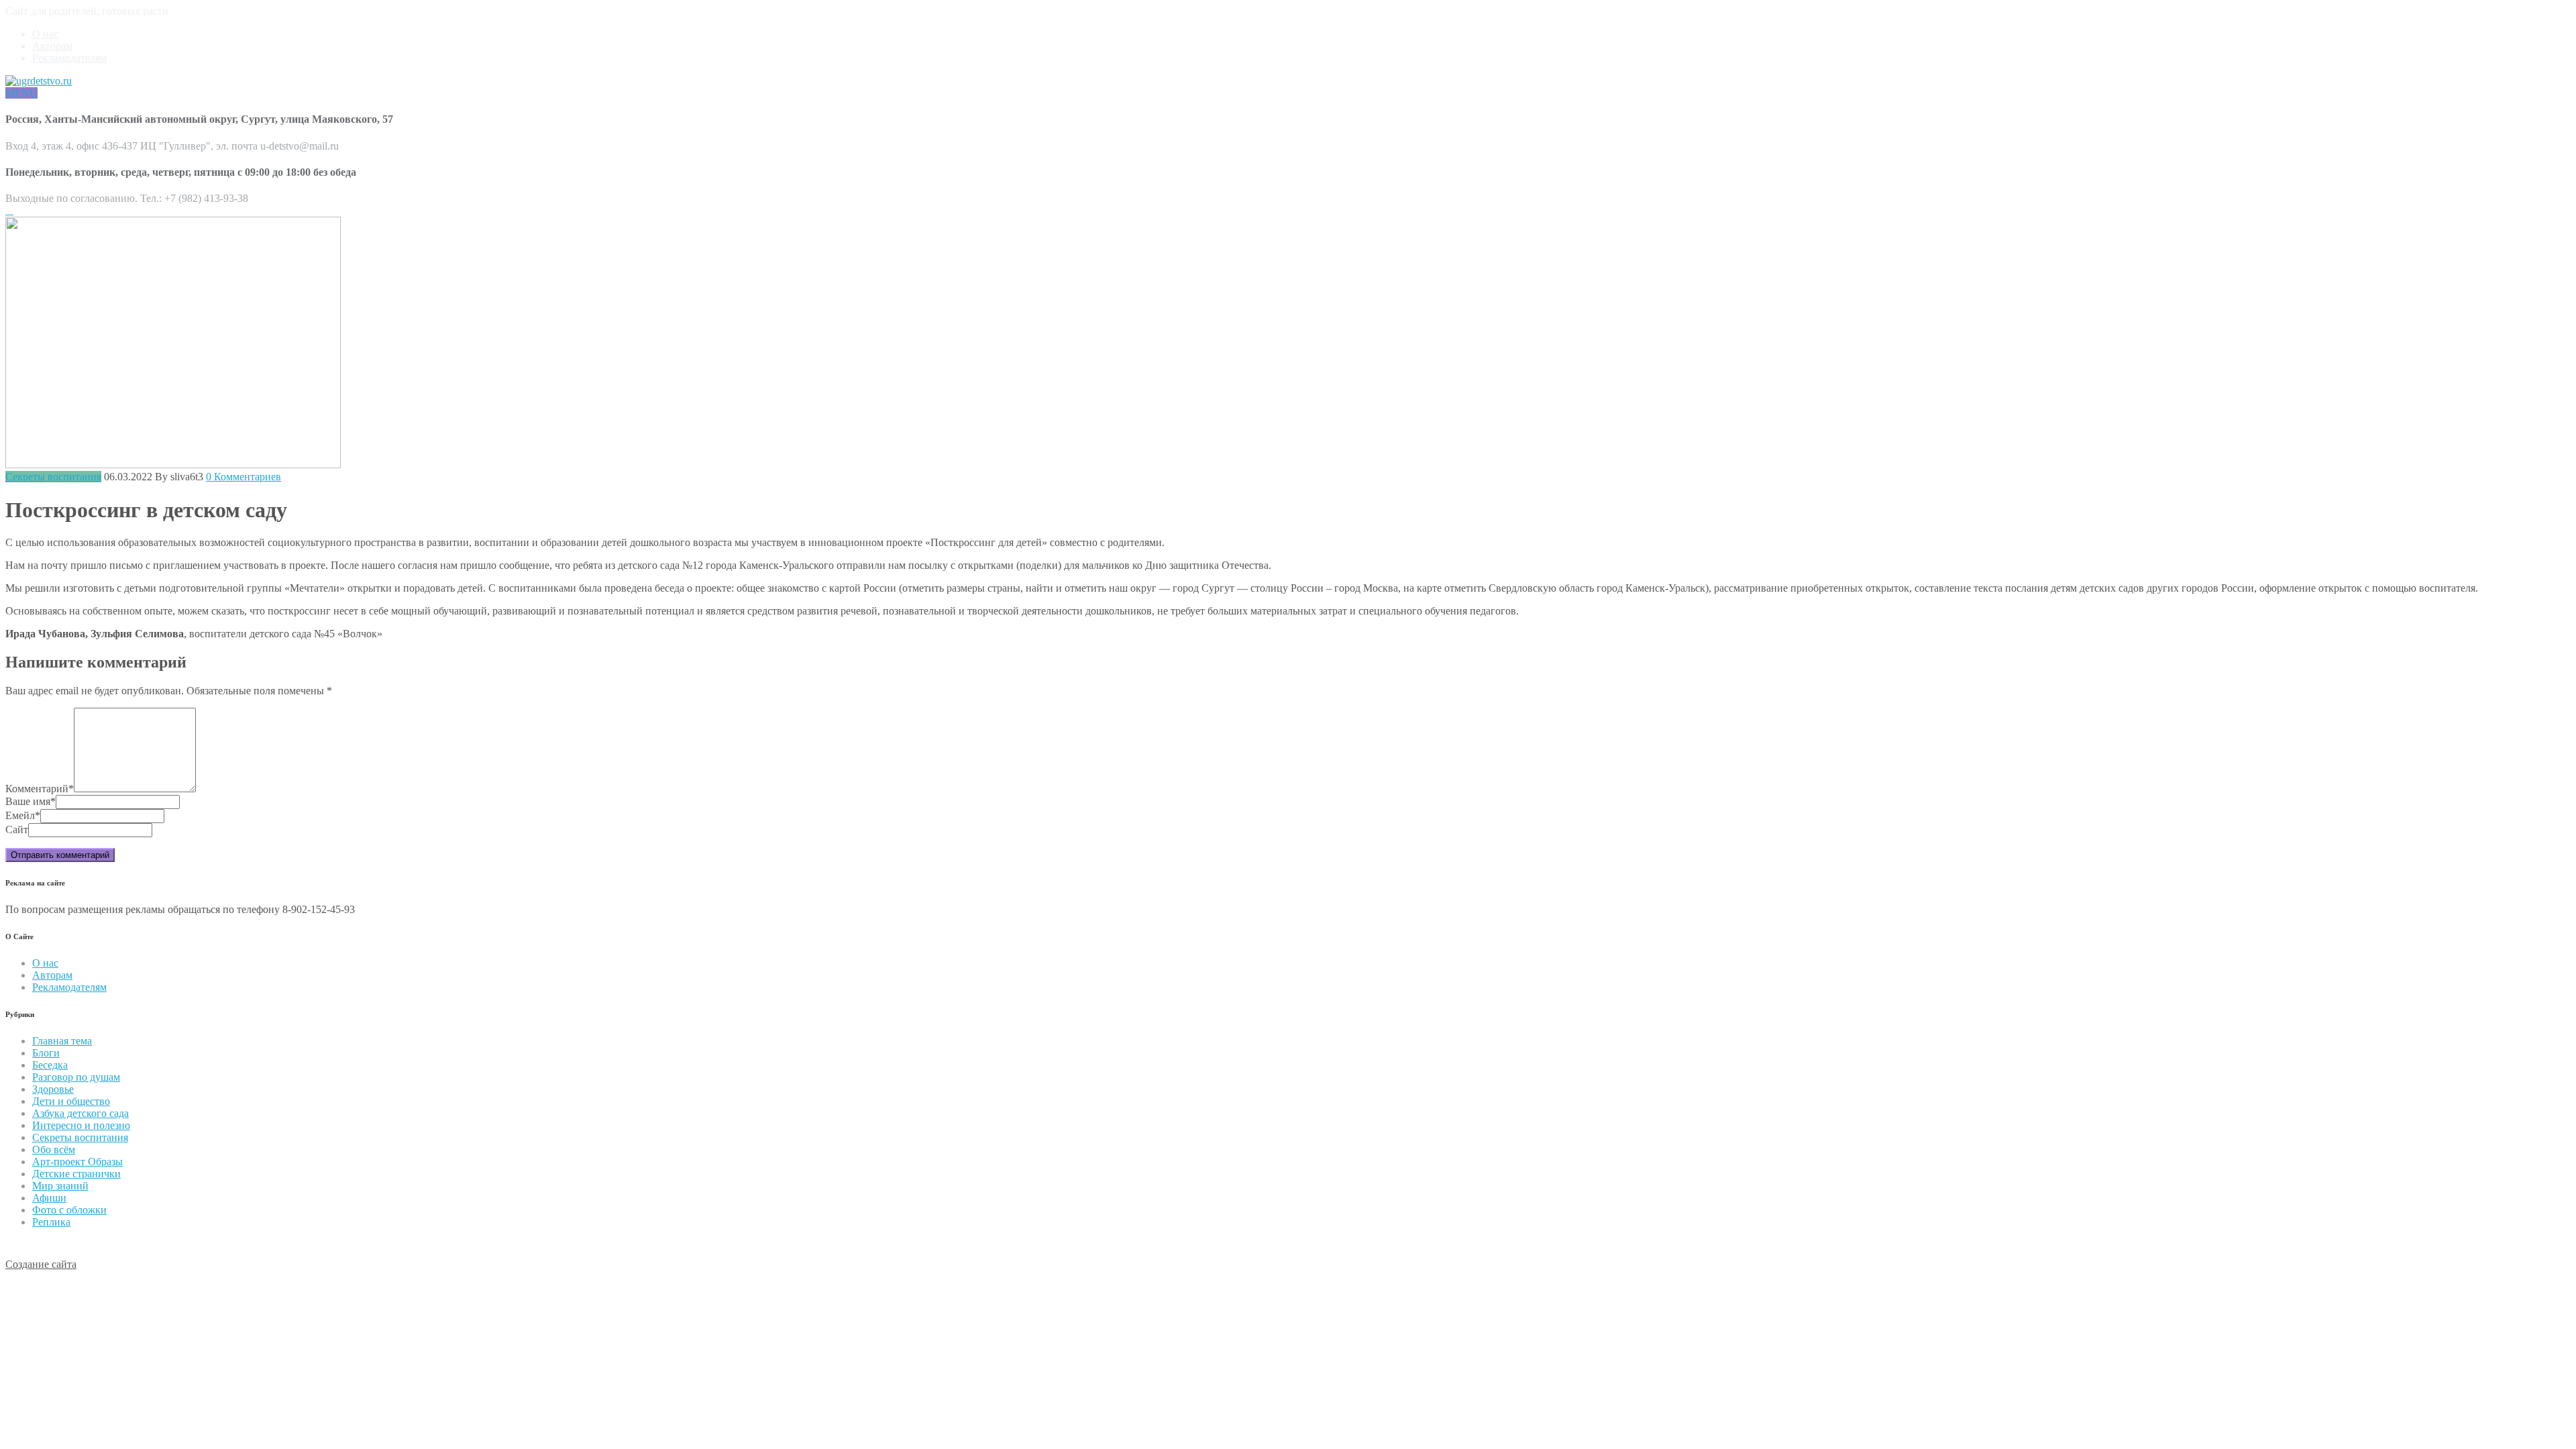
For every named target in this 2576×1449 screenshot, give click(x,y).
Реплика (51, 1222)
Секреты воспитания (53, 477)
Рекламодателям (69, 58)
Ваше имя (31, 801)
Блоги (46, 1053)
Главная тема (62, 1041)
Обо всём (54, 1149)
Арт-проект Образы (77, 1162)
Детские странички (76, 1174)
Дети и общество (71, 1101)
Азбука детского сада (80, 1113)
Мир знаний (60, 1186)
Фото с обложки (69, 1210)
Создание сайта (41, 1264)
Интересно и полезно (81, 1125)
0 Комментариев (244, 477)
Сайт (17, 829)
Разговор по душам (76, 1077)
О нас (45, 34)
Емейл (23, 815)
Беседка (50, 1065)
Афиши (49, 1198)
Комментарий (40, 789)
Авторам (52, 46)
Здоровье (53, 1089)
